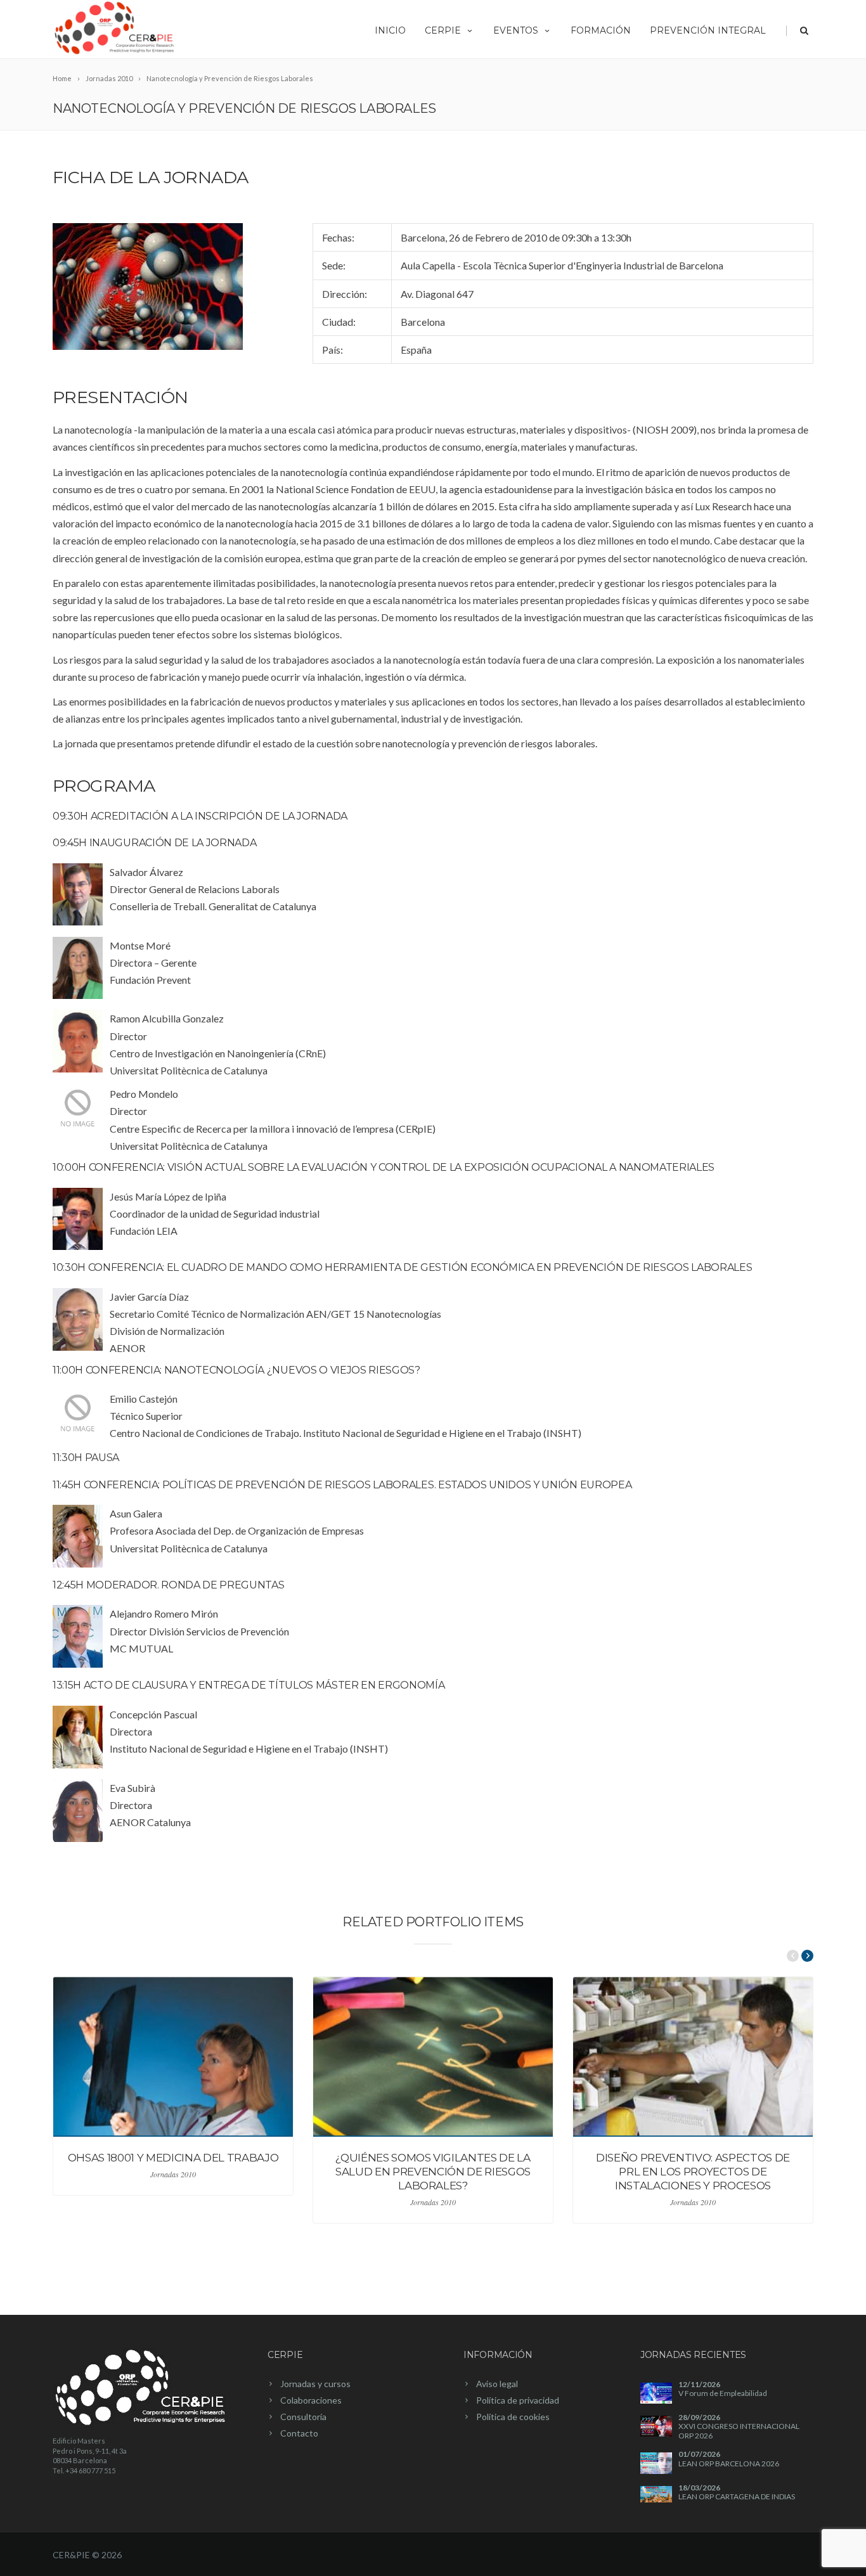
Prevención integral (708, 30)
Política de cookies (513, 2417)
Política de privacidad (518, 2400)
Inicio (390, 30)
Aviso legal (497, 2384)
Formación (601, 30)
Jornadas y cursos (315, 2384)
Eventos (516, 30)
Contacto (299, 2433)
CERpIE (443, 30)
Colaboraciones (311, 2400)
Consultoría (303, 2417)
